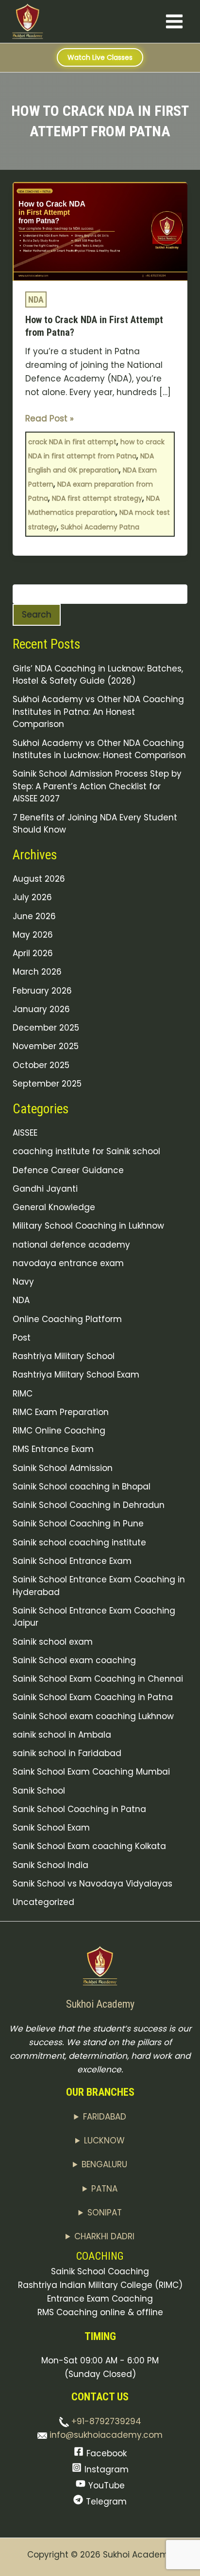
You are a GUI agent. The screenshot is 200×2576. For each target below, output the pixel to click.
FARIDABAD (105, 2117)
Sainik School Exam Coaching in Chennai (98, 1679)
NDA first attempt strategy (97, 498)
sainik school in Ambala (62, 1735)
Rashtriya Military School (64, 1356)
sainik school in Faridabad (67, 1753)
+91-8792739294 (105, 2421)
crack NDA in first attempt (72, 442)
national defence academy (71, 1245)
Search (37, 615)
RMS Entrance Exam (53, 1449)
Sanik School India (50, 1865)
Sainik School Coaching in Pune (78, 1524)
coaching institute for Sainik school (86, 1151)
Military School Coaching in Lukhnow (88, 1226)
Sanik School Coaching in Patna (79, 1809)
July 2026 (32, 897)
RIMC (23, 1394)
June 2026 (34, 916)
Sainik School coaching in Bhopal (82, 1487)
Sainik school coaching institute (79, 1542)
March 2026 (37, 972)
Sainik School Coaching (100, 2271)
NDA (36, 299)
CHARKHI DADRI (104, 2236)
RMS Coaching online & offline (100, 2312)
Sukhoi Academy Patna (100, 527)
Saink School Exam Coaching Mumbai (91, 1772)
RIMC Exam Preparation (61, 1412)
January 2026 (41, 1009)
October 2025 (41, 1065)
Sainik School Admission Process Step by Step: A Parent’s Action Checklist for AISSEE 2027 (97, 786)
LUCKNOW (104, 2141)
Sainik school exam (53, 1642)
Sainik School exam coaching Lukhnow (93, 1716)
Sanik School (39, 1791)
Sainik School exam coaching (74, 1660)
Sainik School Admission (63, 1468)
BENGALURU (104, 2164)
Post (22, 1338)
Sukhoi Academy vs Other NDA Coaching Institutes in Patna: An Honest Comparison (98, 712)
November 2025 (46, 1046)
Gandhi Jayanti (45, 1189)
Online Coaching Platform (67, 1319)
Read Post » (50, 418)
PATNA (104, 2189)
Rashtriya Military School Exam (76, 1375)
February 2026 (42, 991)
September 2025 (47, 1084)
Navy (23, 1282)
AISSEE (25, 1133)
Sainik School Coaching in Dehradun (89, 1505)
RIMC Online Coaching (59, 1431)
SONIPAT (105, 2213)
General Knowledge (54, 1207)
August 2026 (39, 879)
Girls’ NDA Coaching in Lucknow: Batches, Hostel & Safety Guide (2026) (98, 675)
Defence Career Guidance (68, 1170)
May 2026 (33, 935)
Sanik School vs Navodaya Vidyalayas (92, 1884)
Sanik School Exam (51, 1828)
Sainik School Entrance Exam (72, 1561)
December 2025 (46, 1028)
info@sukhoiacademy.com (105, 2435)
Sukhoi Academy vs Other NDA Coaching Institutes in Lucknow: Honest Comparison (99, 749)
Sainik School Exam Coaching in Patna (93, 1697)
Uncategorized (43, 1902)
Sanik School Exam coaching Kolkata (89, 1846)
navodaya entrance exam (68, 1263)
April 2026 (33, 953)
